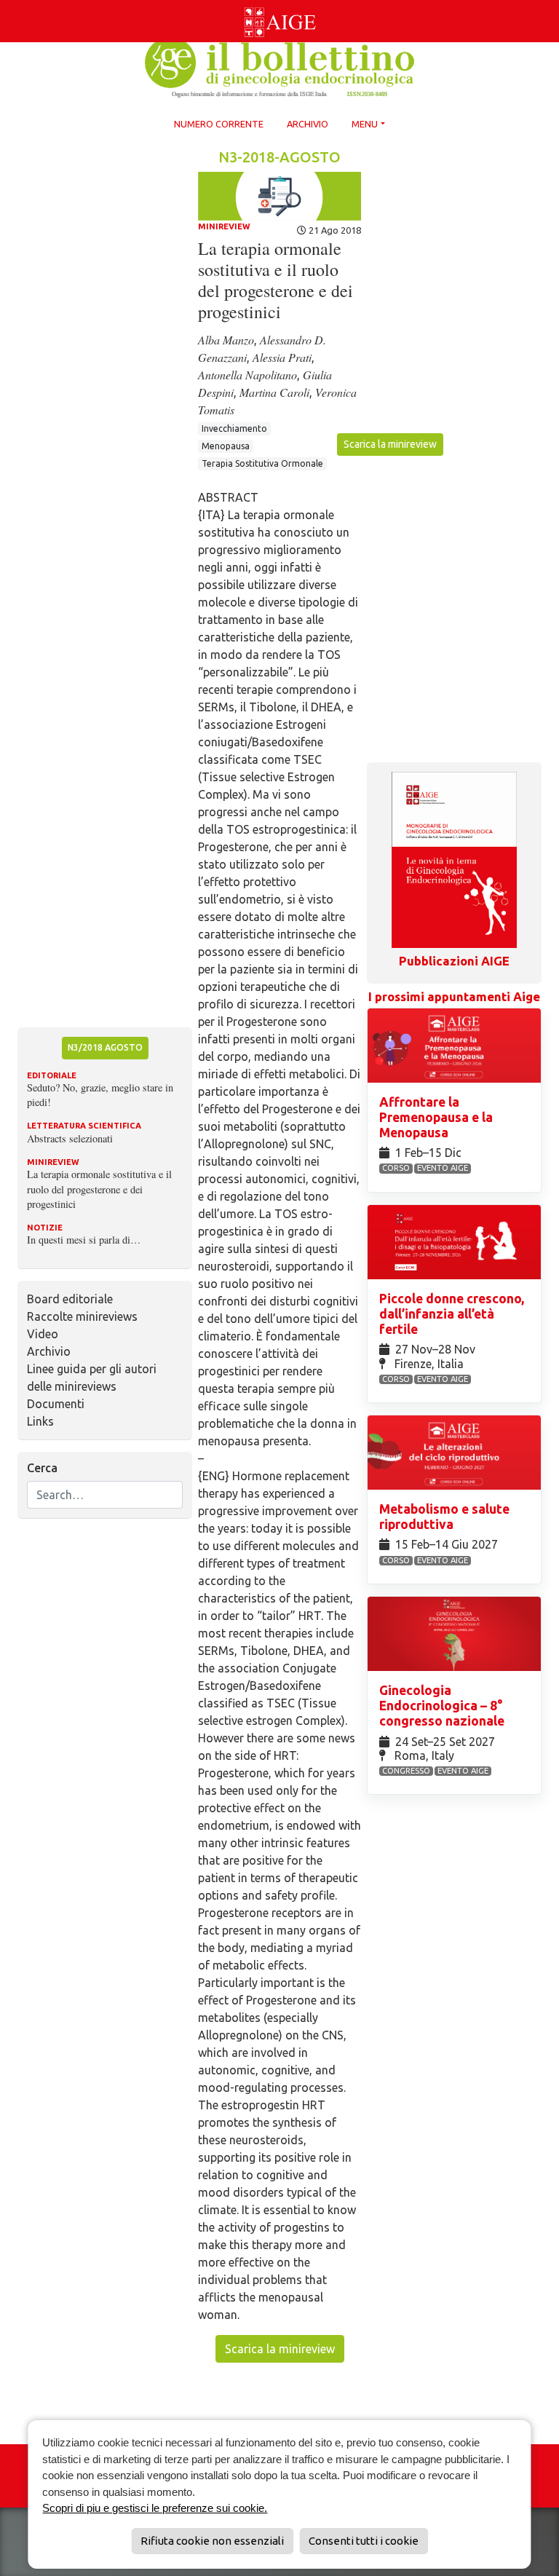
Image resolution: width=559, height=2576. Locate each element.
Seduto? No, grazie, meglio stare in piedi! (100, 1095)
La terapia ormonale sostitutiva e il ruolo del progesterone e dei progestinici (99, 1189)
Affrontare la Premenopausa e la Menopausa (436, 1117)
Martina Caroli (274, 392)
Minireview (224, 226)
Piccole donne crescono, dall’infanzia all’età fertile (452, 1314)
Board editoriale (70, 1299)
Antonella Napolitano (247, 375)
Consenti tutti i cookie (364, 2541)
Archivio (308, 124)
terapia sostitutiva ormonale (262, 463)
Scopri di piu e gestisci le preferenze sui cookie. (155, 2508)
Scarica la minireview (390, 444)
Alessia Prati (282, 357)
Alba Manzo (226, 340)
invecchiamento (234, 428)
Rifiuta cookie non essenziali (212, 2541)
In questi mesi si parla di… (84, 1240)
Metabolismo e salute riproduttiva (444, 1517)
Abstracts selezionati (70, 1138)
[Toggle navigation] (9, 3)
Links (40, 1421)
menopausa (226, 446)
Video (43, 1334)
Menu (365, 124)
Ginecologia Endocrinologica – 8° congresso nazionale (443, 1706)
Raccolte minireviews (82, 1316)
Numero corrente (219, 124)
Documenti (56, 1404)
